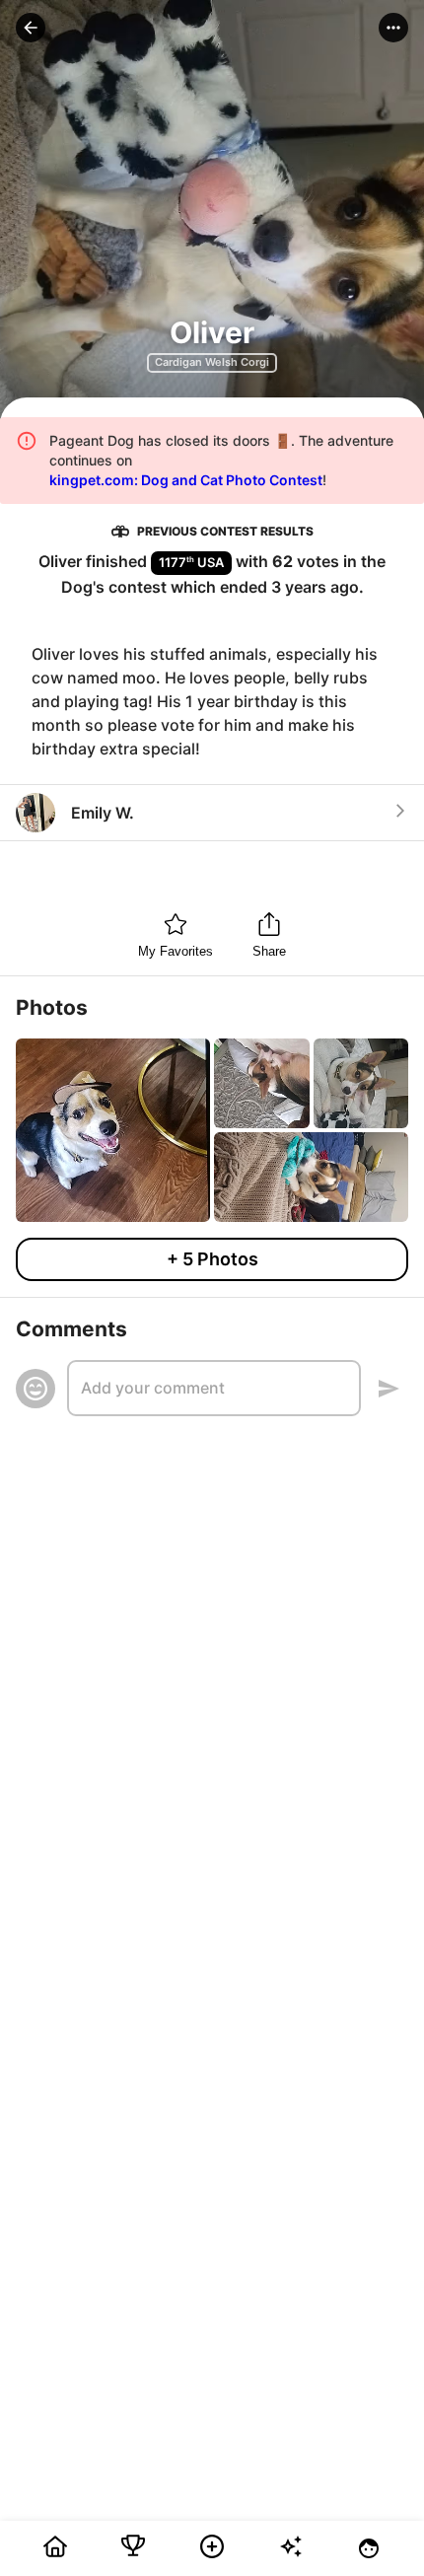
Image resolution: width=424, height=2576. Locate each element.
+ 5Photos (212, 1259)
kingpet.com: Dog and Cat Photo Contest (186, 480)
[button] (31, 28)
